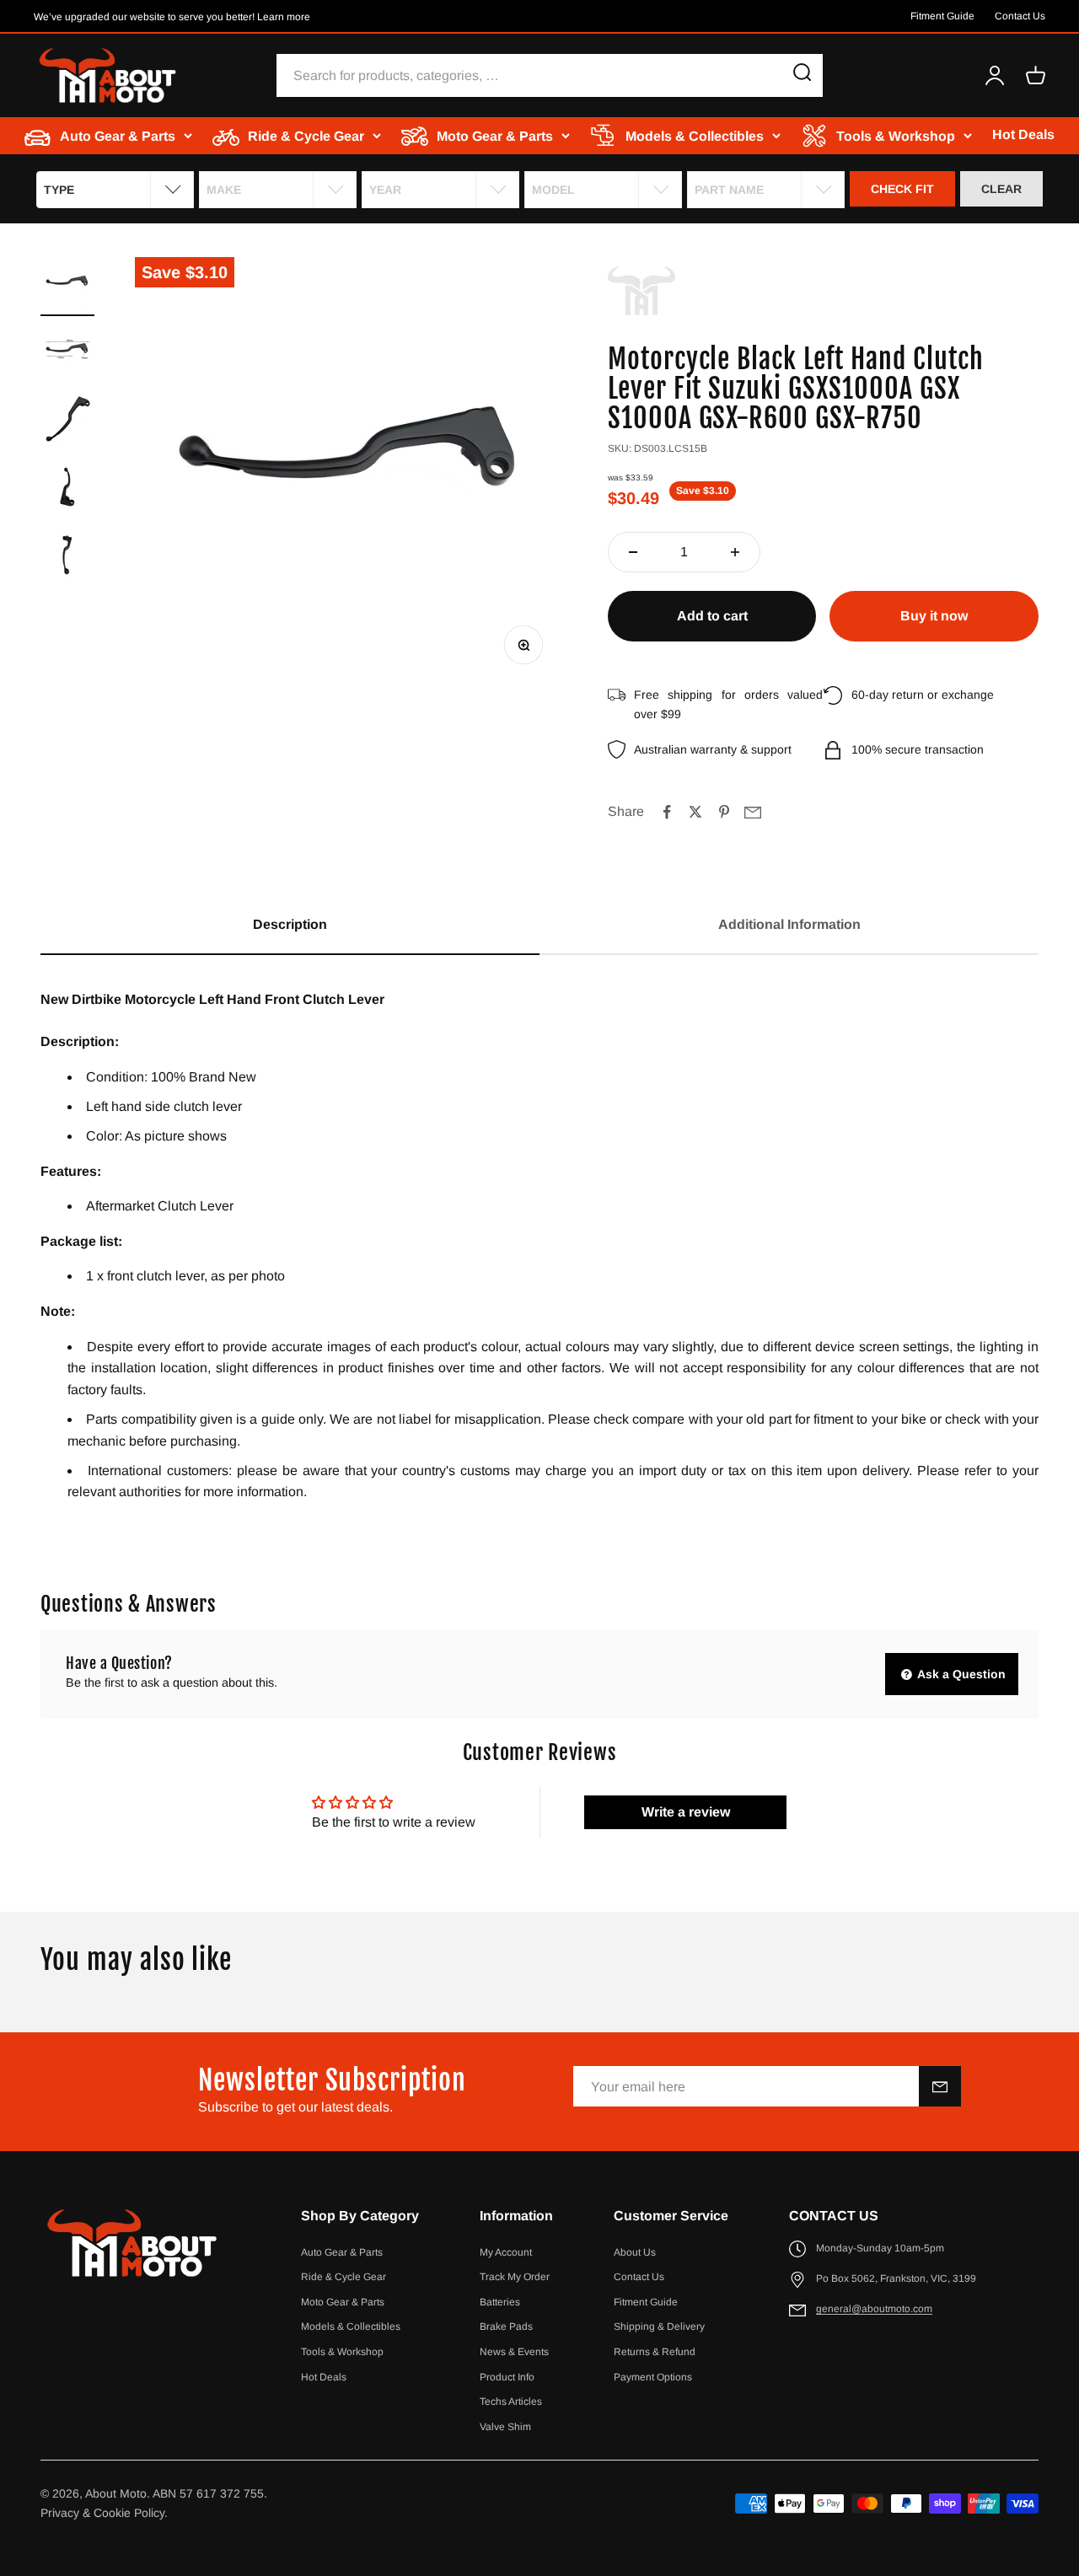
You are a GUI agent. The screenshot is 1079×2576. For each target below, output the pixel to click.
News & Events (514, 2352)
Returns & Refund (655, 2352)
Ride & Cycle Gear (344, 2277)
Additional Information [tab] (789, 924)
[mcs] (641, 291)
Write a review (686, 1812)
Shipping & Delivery (659, 2326)
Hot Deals (1023, 135)
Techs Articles (511, 2402)
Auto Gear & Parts (342, 2252)
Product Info (507, 2377)
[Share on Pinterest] (724, 812)
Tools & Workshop (342, 2352)
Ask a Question (960, 1674)
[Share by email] (753, 812)
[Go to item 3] (67, 421)
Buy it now (934, 616)
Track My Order (515, 2277)
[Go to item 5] (67, 556)
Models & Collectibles (351, 2326)
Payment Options (653, 2377)
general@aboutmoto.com (874, 2309)
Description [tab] (290, 924)
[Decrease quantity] (633, 552)
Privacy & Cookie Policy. (104, 2513)
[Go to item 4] (67, 489)
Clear (1001, 189)
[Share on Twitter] (695, 812)
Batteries (500, 2302)
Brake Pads (506, 2326)
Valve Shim (505, 2427)
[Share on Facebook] (667, 812)
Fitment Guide (942, 16)
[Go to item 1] (67, 287)
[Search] (803, 75)
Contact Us (1020, 16)
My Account (506, 2252)
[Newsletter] (940, 2086)
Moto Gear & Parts (343, 2302)
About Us (635, 2252)
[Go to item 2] (67, 354)
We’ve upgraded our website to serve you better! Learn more (172, 17)
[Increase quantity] (735, 552)
